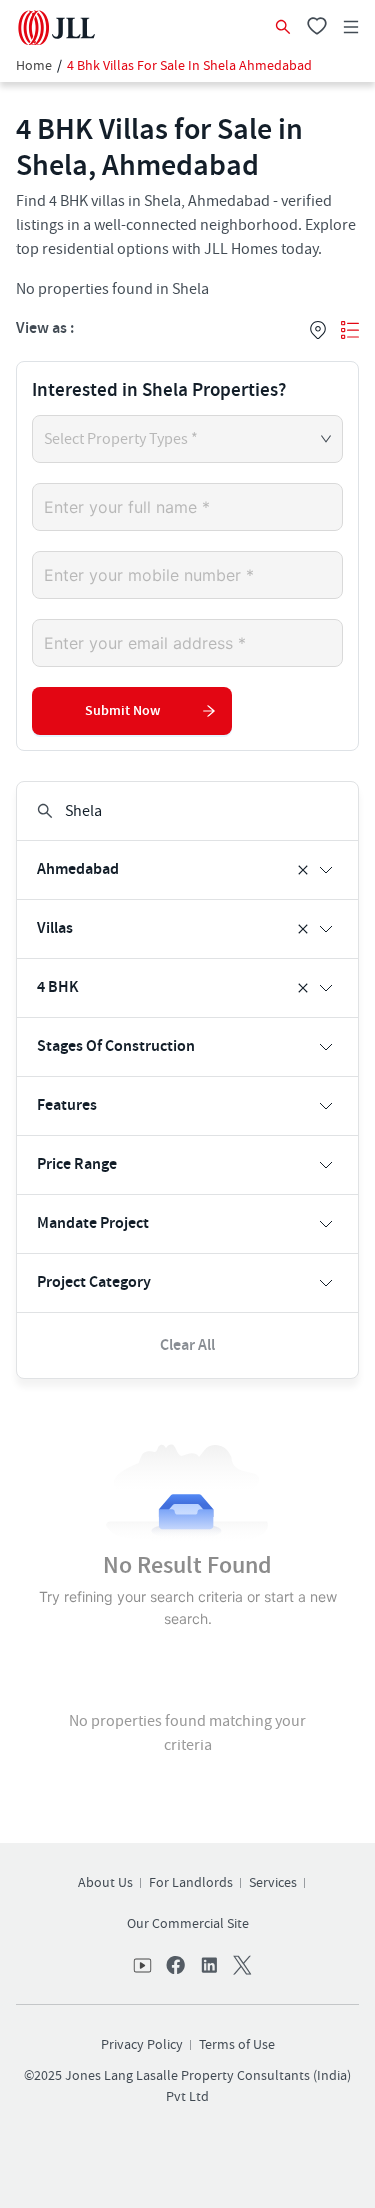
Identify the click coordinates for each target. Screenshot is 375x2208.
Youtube (144, 1967)
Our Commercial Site (188, 1924)
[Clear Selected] (303, 870)
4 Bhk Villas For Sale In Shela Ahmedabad (189, 66)
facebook (176, 1967)
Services (273, 1883)
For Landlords (191, 1883)
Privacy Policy (142, 2045)
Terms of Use (237, 2045)
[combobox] (188, 811)
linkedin (208, 1967)
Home (34, 66)
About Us (105, 1883)
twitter (240, 1967)
